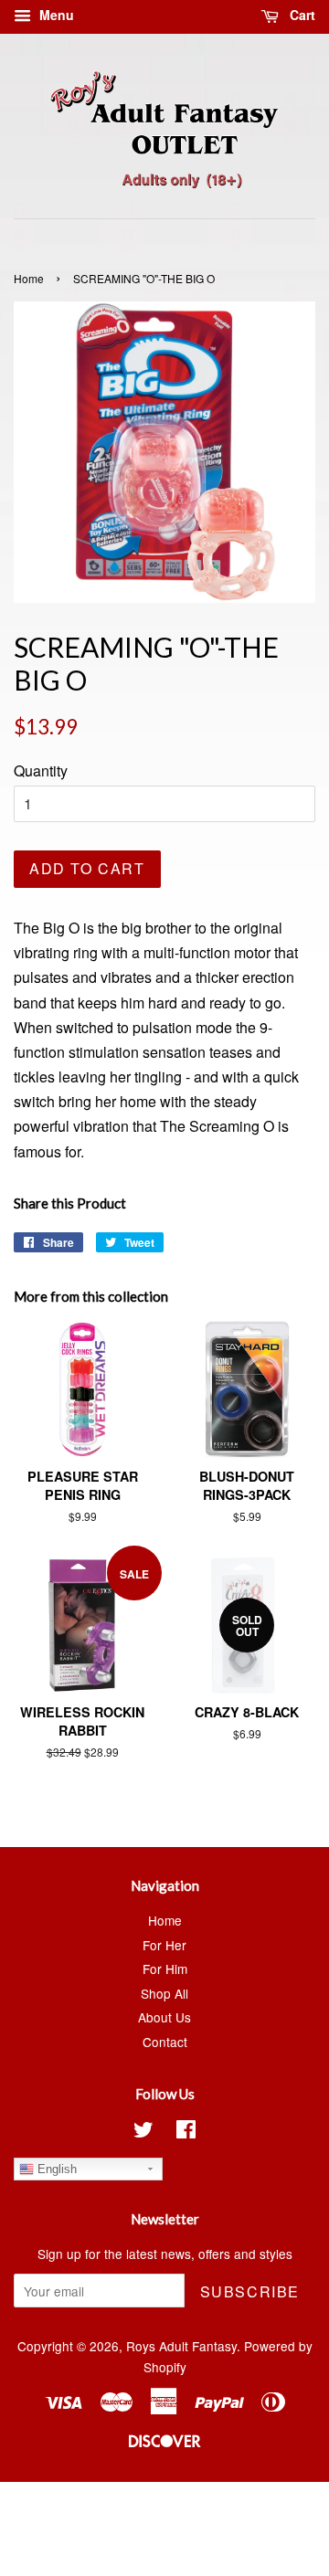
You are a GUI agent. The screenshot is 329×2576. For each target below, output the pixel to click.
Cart (301, 15)
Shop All (164, 1993)
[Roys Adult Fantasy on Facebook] (186, 2132)
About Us (164, 2017)
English (55, 2169)
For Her (164, 1945)
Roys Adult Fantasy (181, 2346)
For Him (165, 1969)
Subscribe (250, 2291)
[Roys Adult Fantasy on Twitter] (143, 2132)
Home (29, 278)
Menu (55, 15)
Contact (165, 2042)
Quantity (41, 771)
